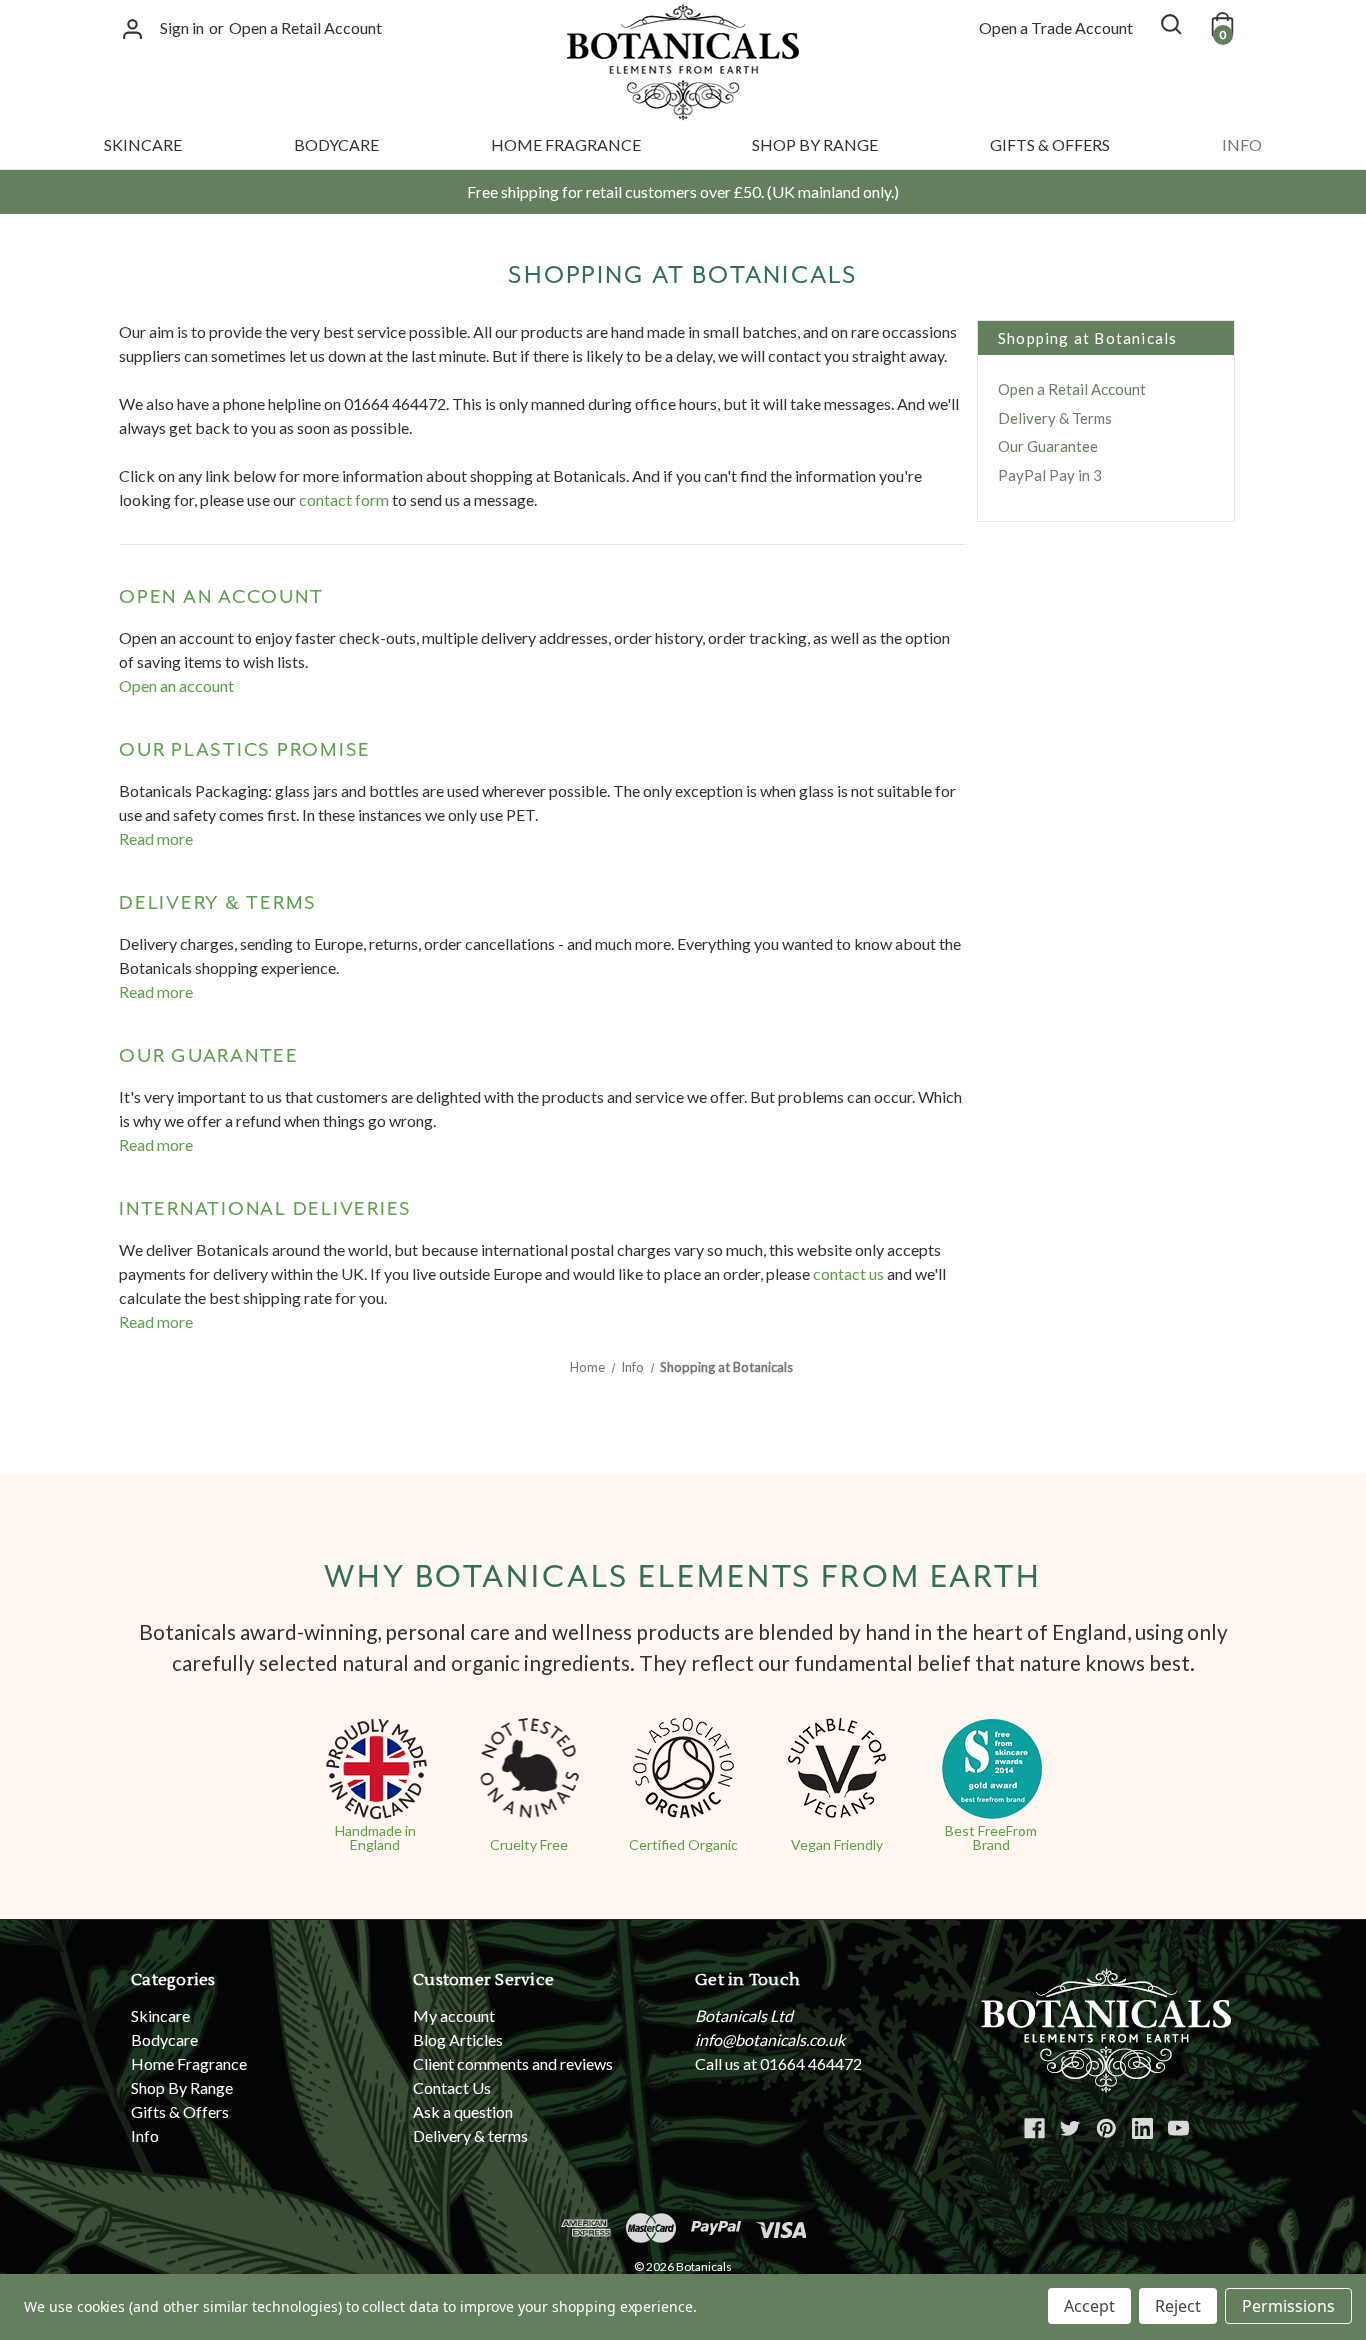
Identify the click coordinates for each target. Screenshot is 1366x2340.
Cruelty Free (529, 1844)
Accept (1089, 2306)
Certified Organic (683, 1844)
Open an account (221, 597)
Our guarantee (209, 1056)
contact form (344, 499)
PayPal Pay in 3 (1050, 475)
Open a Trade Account (1056, 27)
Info (1242, 144)
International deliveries (265, 1209)
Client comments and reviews (513, 2063)
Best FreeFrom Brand (991, 1837)
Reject (1178, 2306)
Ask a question (463, 2111)
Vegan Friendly (837, 1844)
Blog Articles (458, 2039)
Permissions (1288, 2306)
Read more (156, 838)
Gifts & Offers (1050, 144)
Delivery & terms (218, 903)
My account (454, 2015)
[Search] (1170, 24)
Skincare (143, 144)
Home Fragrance (566, 144)
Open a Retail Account (305, 27)
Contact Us (452, 2087)
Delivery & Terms (1055, 418)
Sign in (182, 27)
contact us (848, 1273)
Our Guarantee (1048, 446)
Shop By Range (815, 144)
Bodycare (336, 144)
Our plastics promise (245, 750)
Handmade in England (375, 1837)
